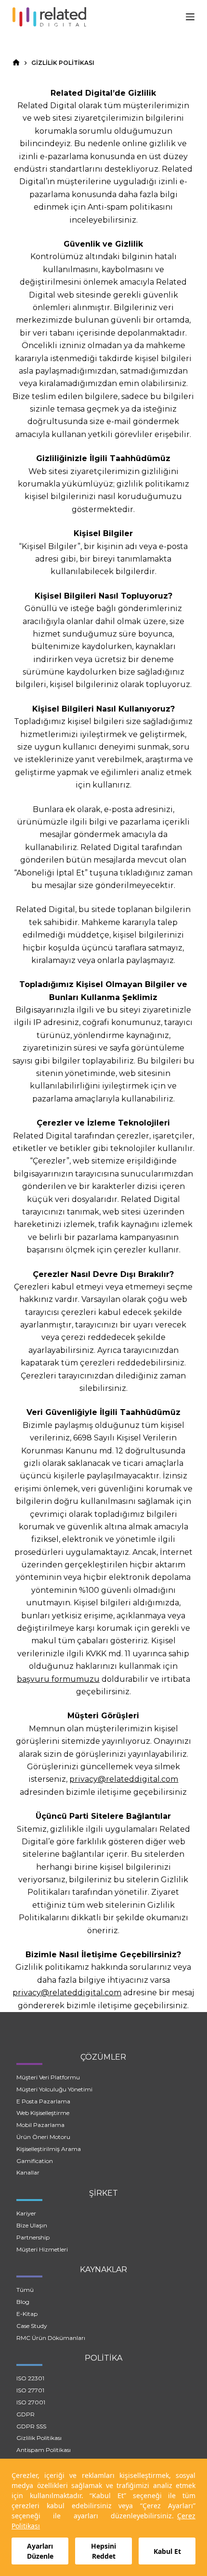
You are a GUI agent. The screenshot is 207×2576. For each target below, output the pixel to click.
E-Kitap (27, 2314)
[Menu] (190, 17)
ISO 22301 (30, 2378)
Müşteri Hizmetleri (42, 2249)
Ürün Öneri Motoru (43, 2137)
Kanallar (28, 2172)
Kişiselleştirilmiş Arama (49, 2149)
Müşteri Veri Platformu (48, 2077)
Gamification (35, 2161)
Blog (23, 2302)
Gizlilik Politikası (39, 2438)
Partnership (33, 2237)
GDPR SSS (31, 2426)
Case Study (32, 2326)
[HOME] (16, 63)
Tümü (25, 2290)
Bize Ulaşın (32, 2225)
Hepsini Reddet (103, 2551)
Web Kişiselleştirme (43, 2113)
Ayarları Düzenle (40, 2551)
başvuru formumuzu (58, 1679)
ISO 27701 (30, 2390)
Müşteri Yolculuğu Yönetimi (54, 2089)
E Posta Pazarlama (43, 2101)
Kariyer (26, 2213)
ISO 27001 (31, 2402)
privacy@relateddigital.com (124, 1779)
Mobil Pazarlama (40, 2125)
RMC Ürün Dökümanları (51, 2338)
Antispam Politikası (44, 2450)
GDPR (26, 2414)
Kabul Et (167, 2551)
